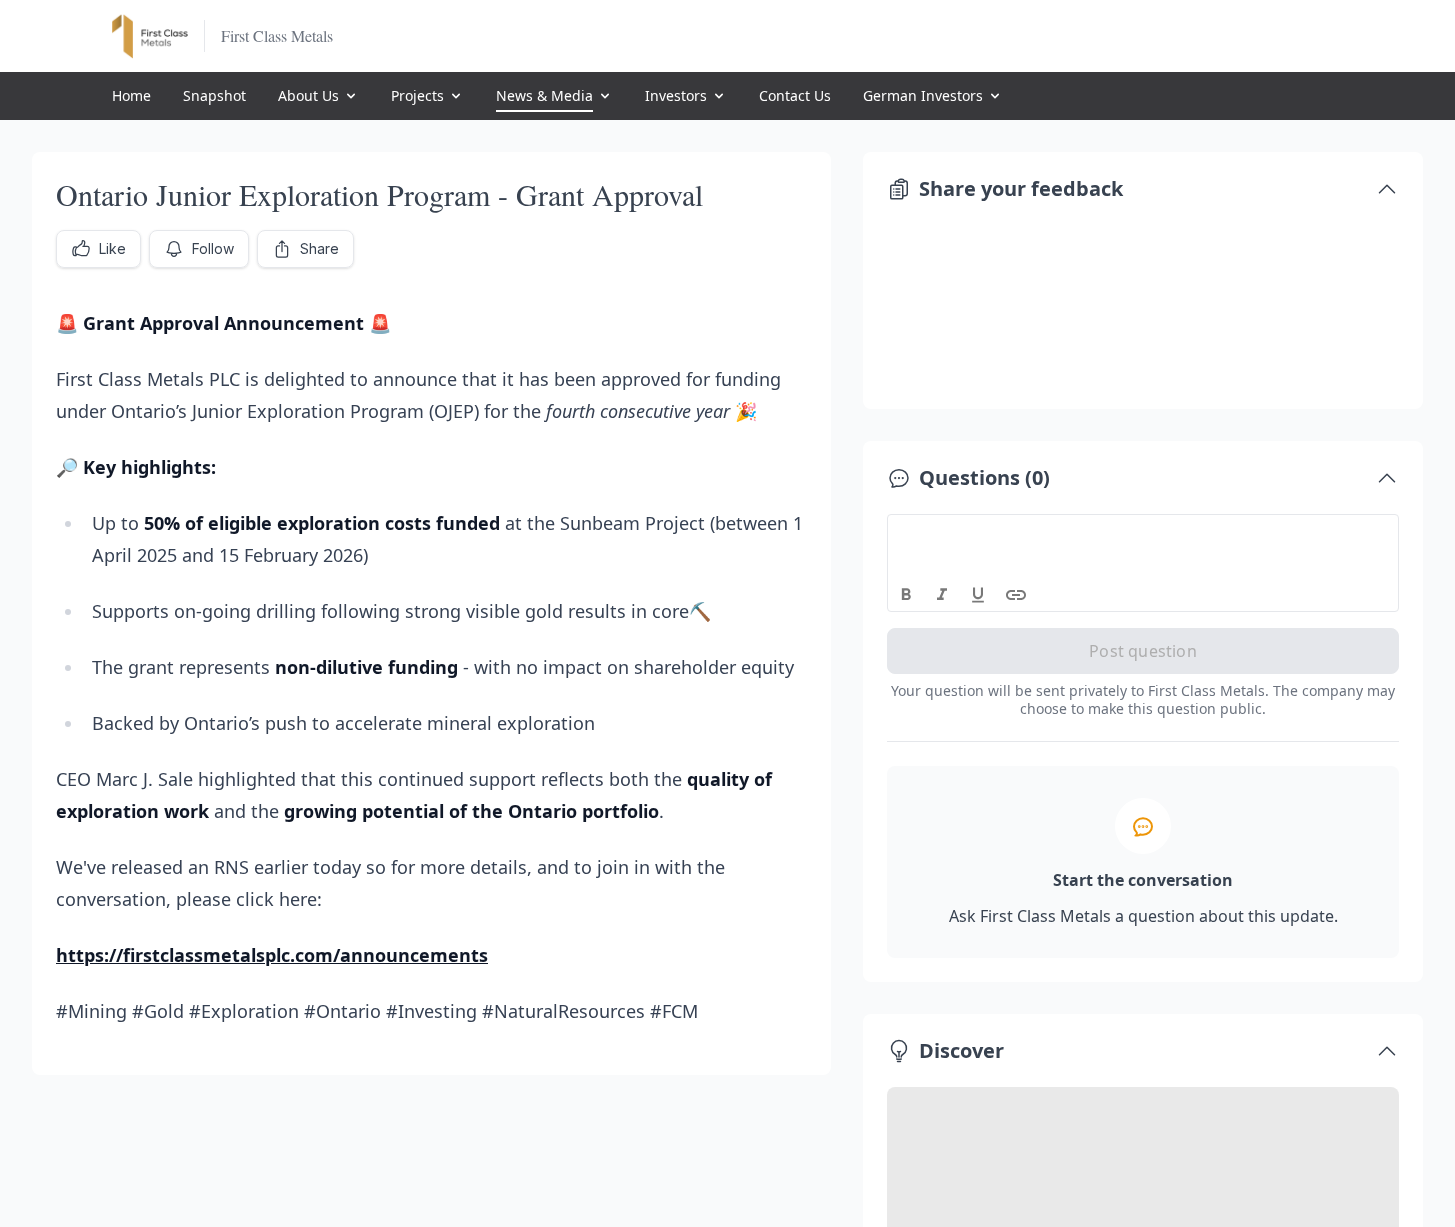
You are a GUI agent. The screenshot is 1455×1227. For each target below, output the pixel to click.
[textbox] (1143, 533)
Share (319, 248)
